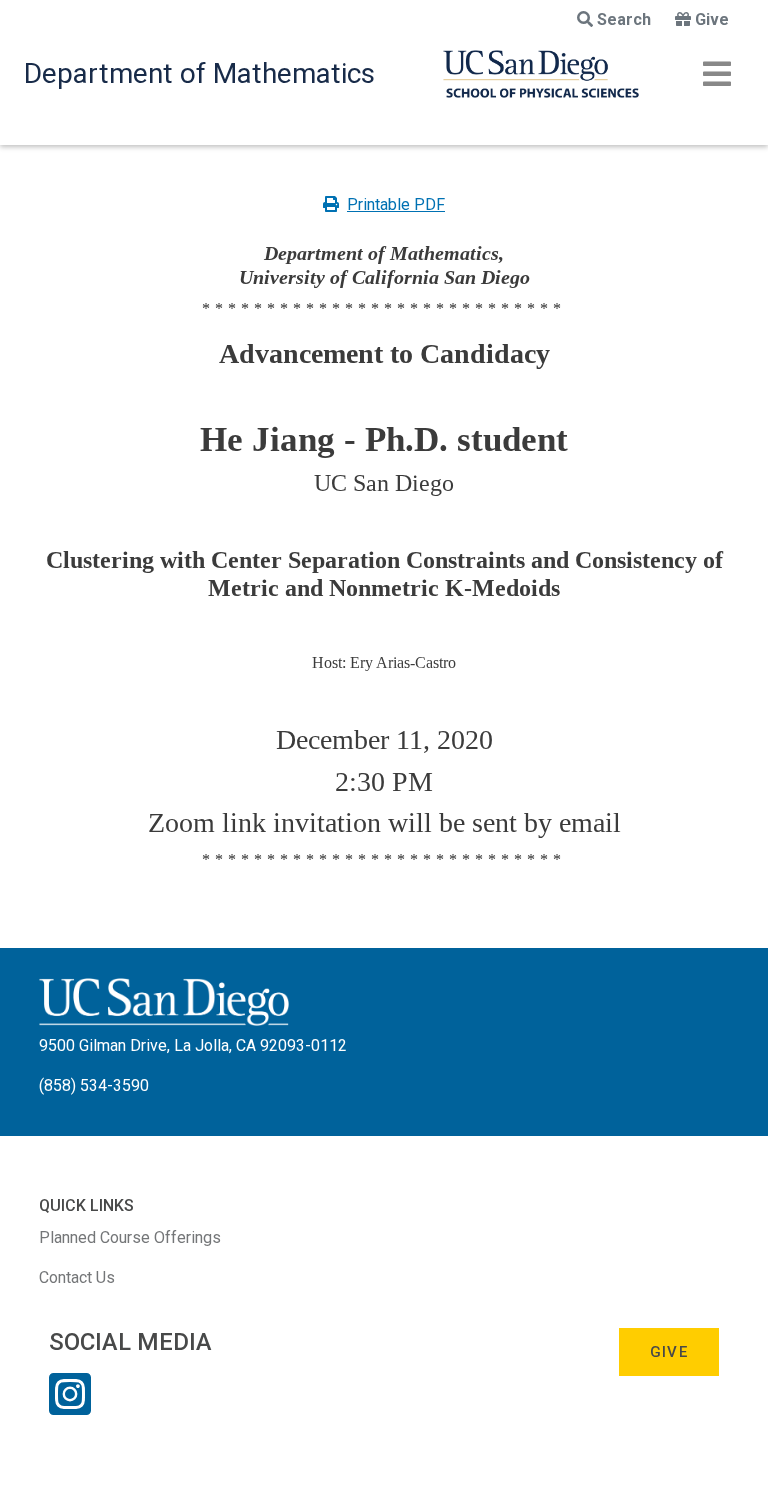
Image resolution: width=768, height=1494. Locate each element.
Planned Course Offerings (130, 1237)
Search (624, 19)
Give (712, 19)
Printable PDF (396, 204)
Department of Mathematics (199, 73)
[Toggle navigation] (717, 74)
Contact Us (77, 1277)
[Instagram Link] (70, 1407)
